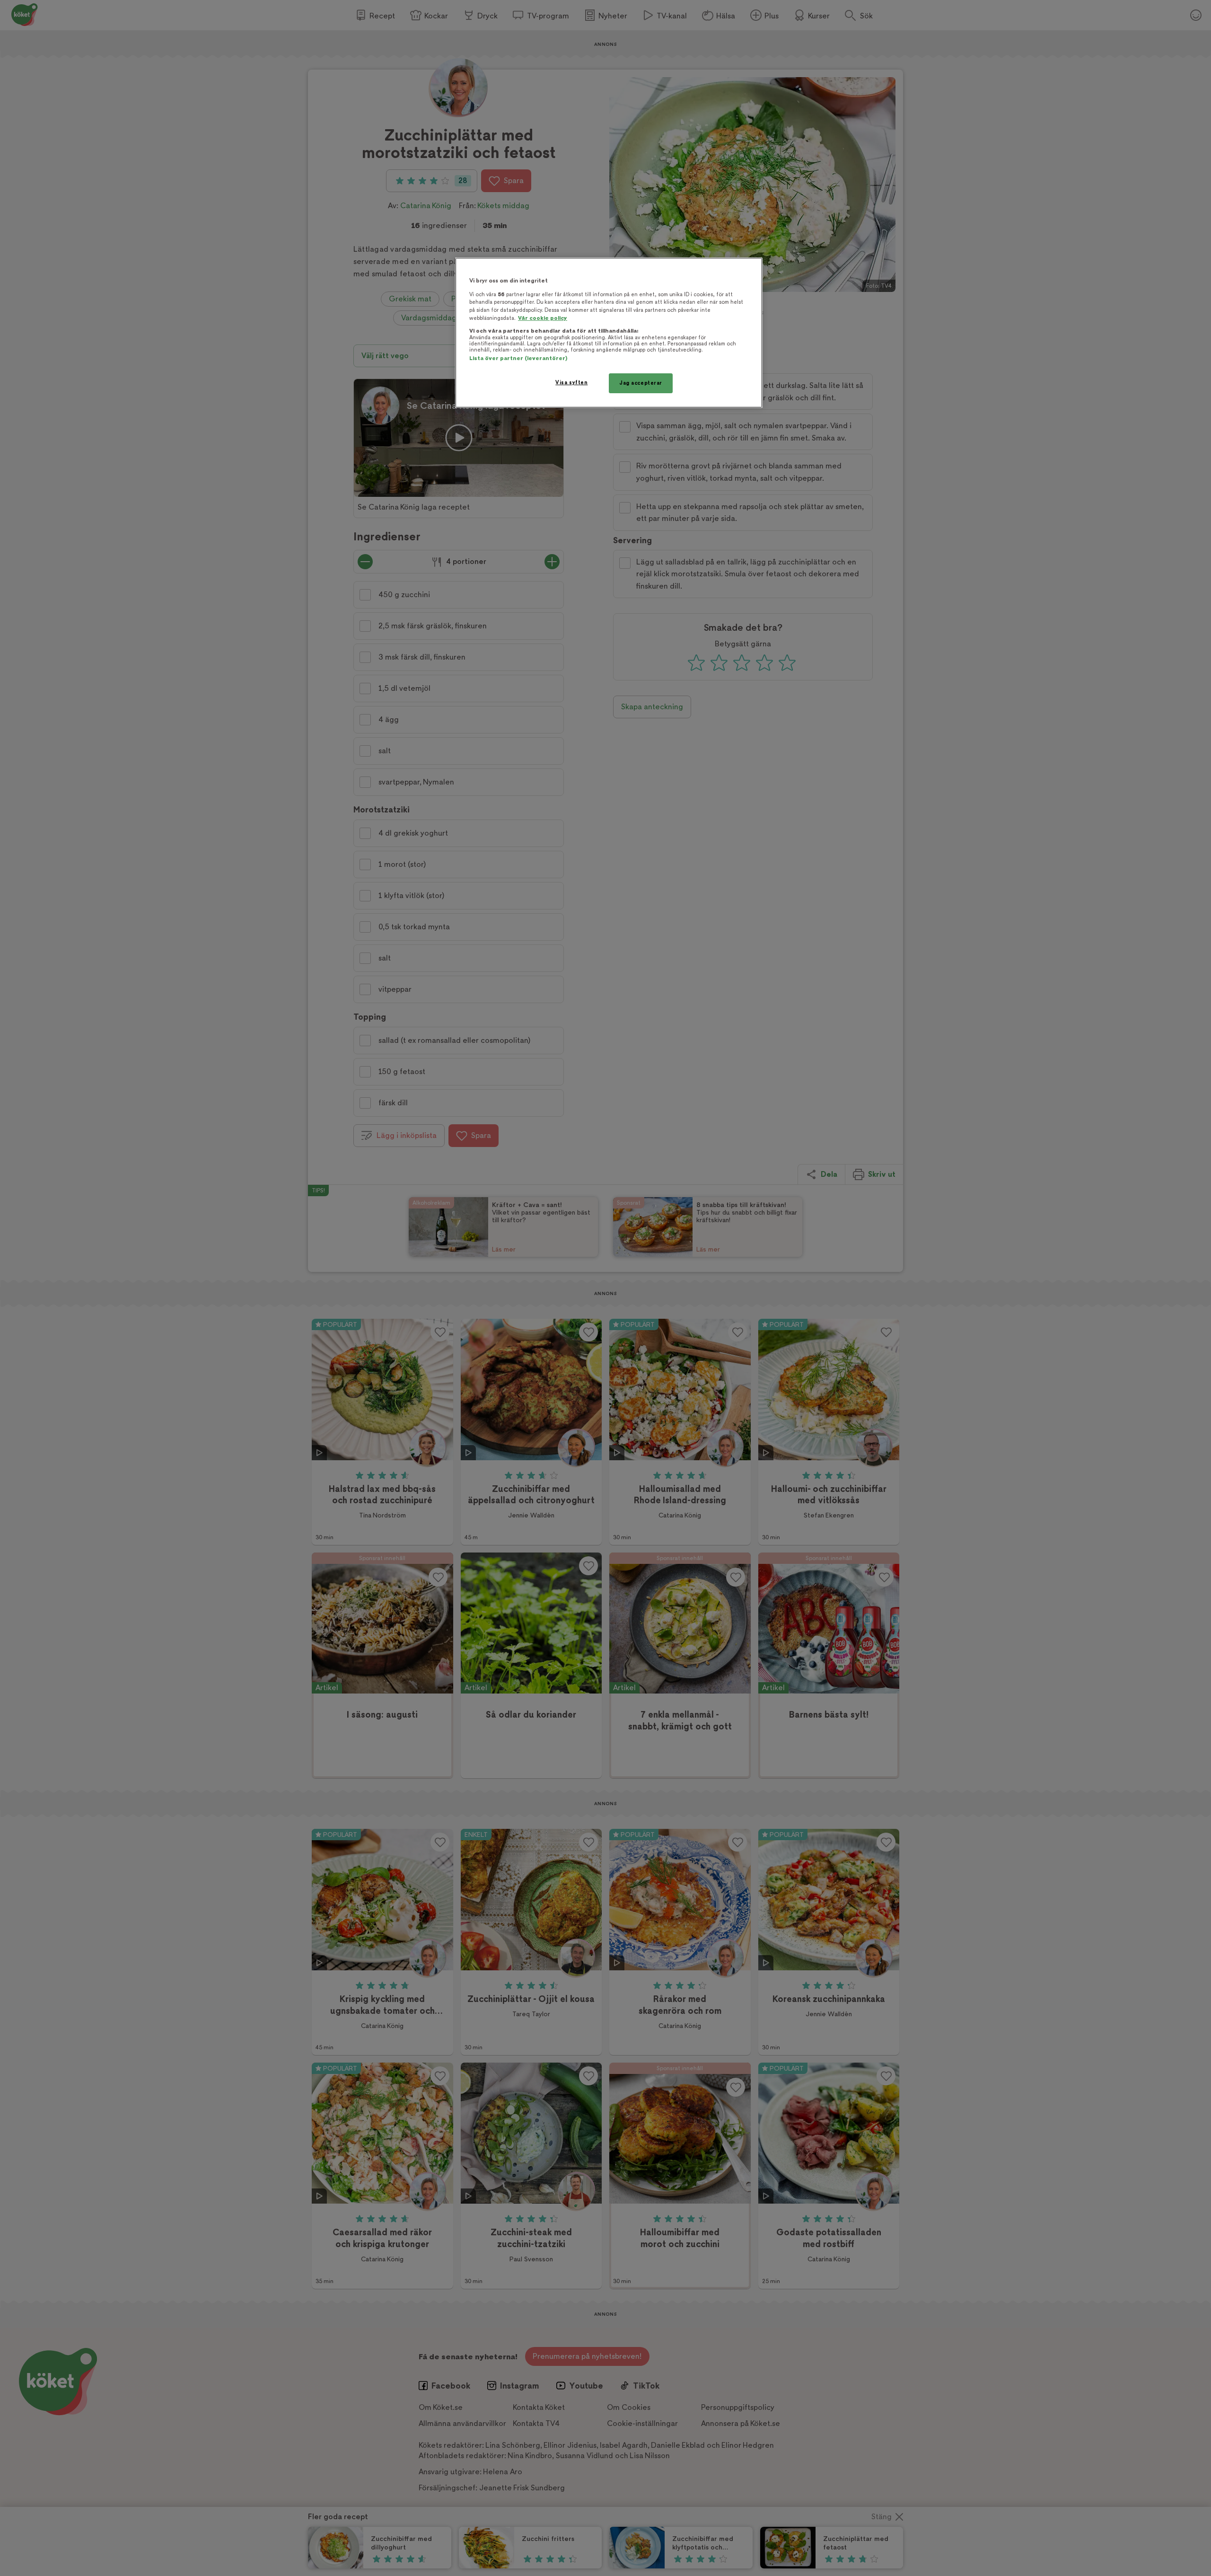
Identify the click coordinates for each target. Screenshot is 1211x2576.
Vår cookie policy (543, 318)
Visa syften (571, 383)
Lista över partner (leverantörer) (518, 358)
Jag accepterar (641, 383)
